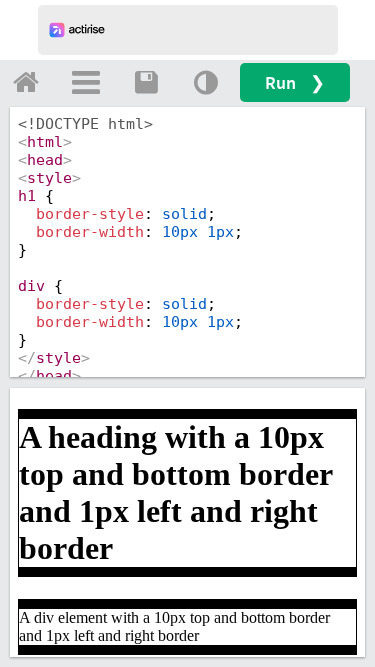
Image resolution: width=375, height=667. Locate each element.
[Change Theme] (206, 82)
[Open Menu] (86, 82)
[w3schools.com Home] (26, 82)
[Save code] (146, 82)
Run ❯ (295, 82)
